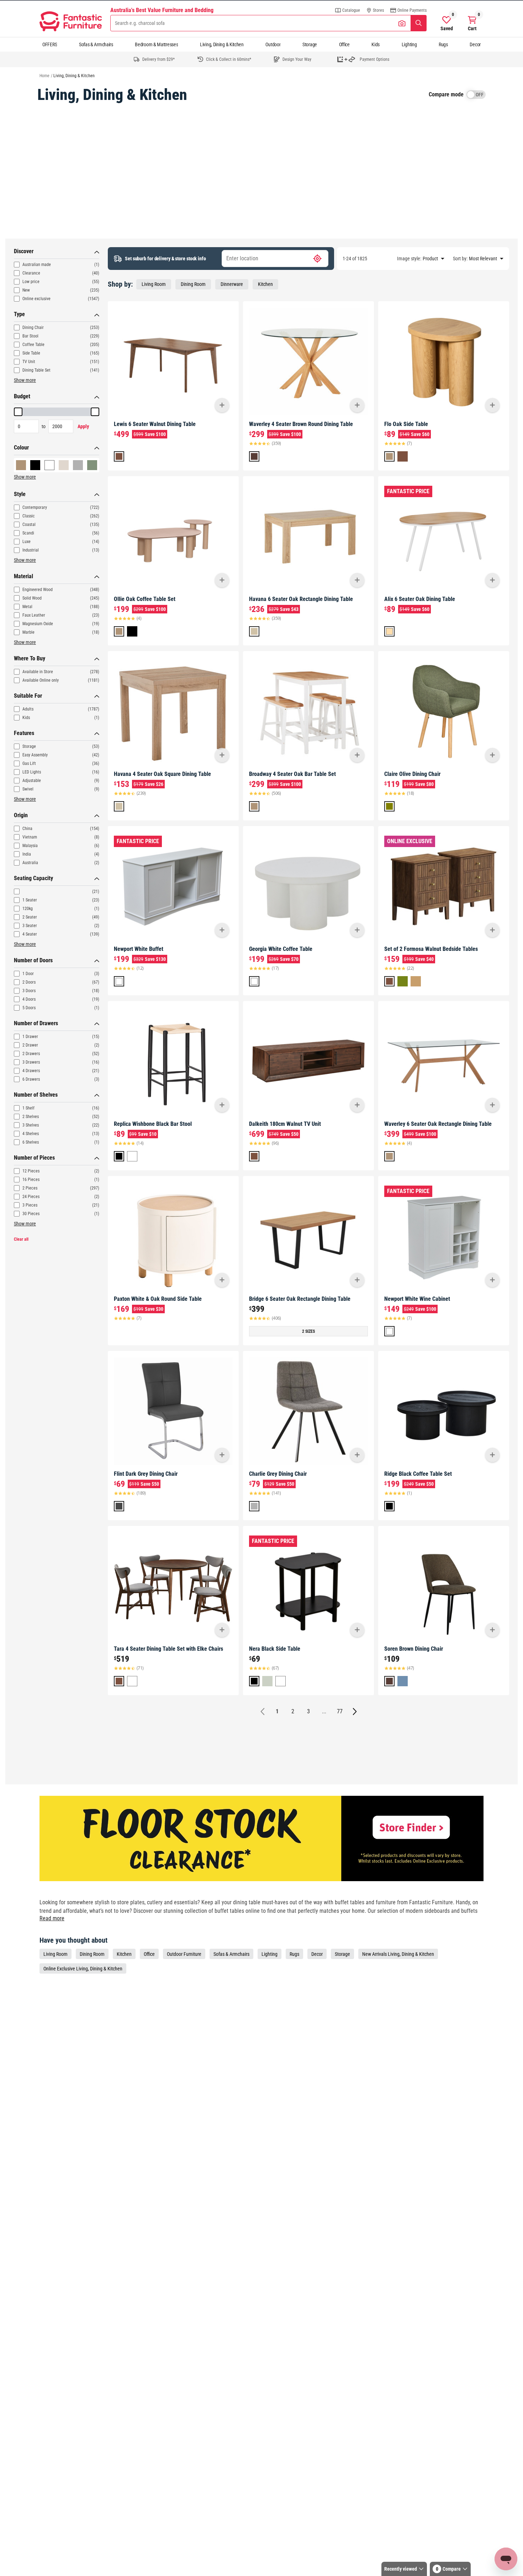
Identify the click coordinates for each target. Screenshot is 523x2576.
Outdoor (273, 44)
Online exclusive (36, 299)
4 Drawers (31, 1071)
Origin (21, 815)
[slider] (18, 412)
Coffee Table (33, 345)
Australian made (37, 265)
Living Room (154, 284)
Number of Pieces (34, 1158)
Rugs (443, 44)
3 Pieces (30, 1205)
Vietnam (30, 837)
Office (344, 44)
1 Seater (30, 900)
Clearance (31, 273)
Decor (475, 44)
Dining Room (193, 284)
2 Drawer (30, 1045)
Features (24, 733)
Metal (27, 607)
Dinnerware (232, 284)
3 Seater (30, 926)
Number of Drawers (36, 1023)
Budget (22, 396)
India (27, 854)
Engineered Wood (38, 590)
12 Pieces (31, 1171)
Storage (310, 44)
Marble (28, 632)
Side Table (31, 353)
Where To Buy (30, 658)
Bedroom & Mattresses (156, 44)
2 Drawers (31, 1054)
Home (44, 76)
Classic (29, 516)
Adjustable (32, 781)
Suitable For (28, 696)
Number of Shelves (36, 1095)
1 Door (28, 974)
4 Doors (29, 999)
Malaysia (30, 846)
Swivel (28, 789)
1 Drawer (30, 1037)
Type (19, 314)
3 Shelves (31, 1125)
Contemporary (35, 507)
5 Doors (29, 1008)
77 (340, 1711)
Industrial (31, 550)
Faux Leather (34, 615)
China (27, 829)
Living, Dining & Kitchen (222, 44)
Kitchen (265, 284)
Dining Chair (33, 328)
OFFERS (50, 44)
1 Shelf (28, 1108)
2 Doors (29, 982)
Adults (28, 709)
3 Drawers (31, 1062)
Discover (24, 251)
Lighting (409, 44)
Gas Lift (29, 763)
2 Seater (30, 917)
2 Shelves (31, 1117)
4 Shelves (31, 1134)
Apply (83, 426)
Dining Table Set (36, 370)
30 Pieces (31, 1214)
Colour (21, 448)
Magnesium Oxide (38, 624)
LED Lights (32, 772)
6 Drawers (31, 1079)
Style (20, 494)
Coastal (29, 525)
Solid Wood (32, 598)
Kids (376, 44)
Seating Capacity (33, 878)
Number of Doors (33, 960)
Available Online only (41, 680)
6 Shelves (31, 1142)
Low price (31, 282)
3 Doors (29, 991)
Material (23, 576)
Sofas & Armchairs (96, 44)
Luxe (27, 542)
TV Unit (29, 362)
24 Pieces (31, 1197)
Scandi (28, 533)
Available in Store (38, 672)
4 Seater (30, 934)
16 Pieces (31, 1180)
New (26, 290)
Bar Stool (30, 336)
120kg (28, 909)
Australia (30, 863)
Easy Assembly (35, 755)
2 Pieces (30, 1188)
